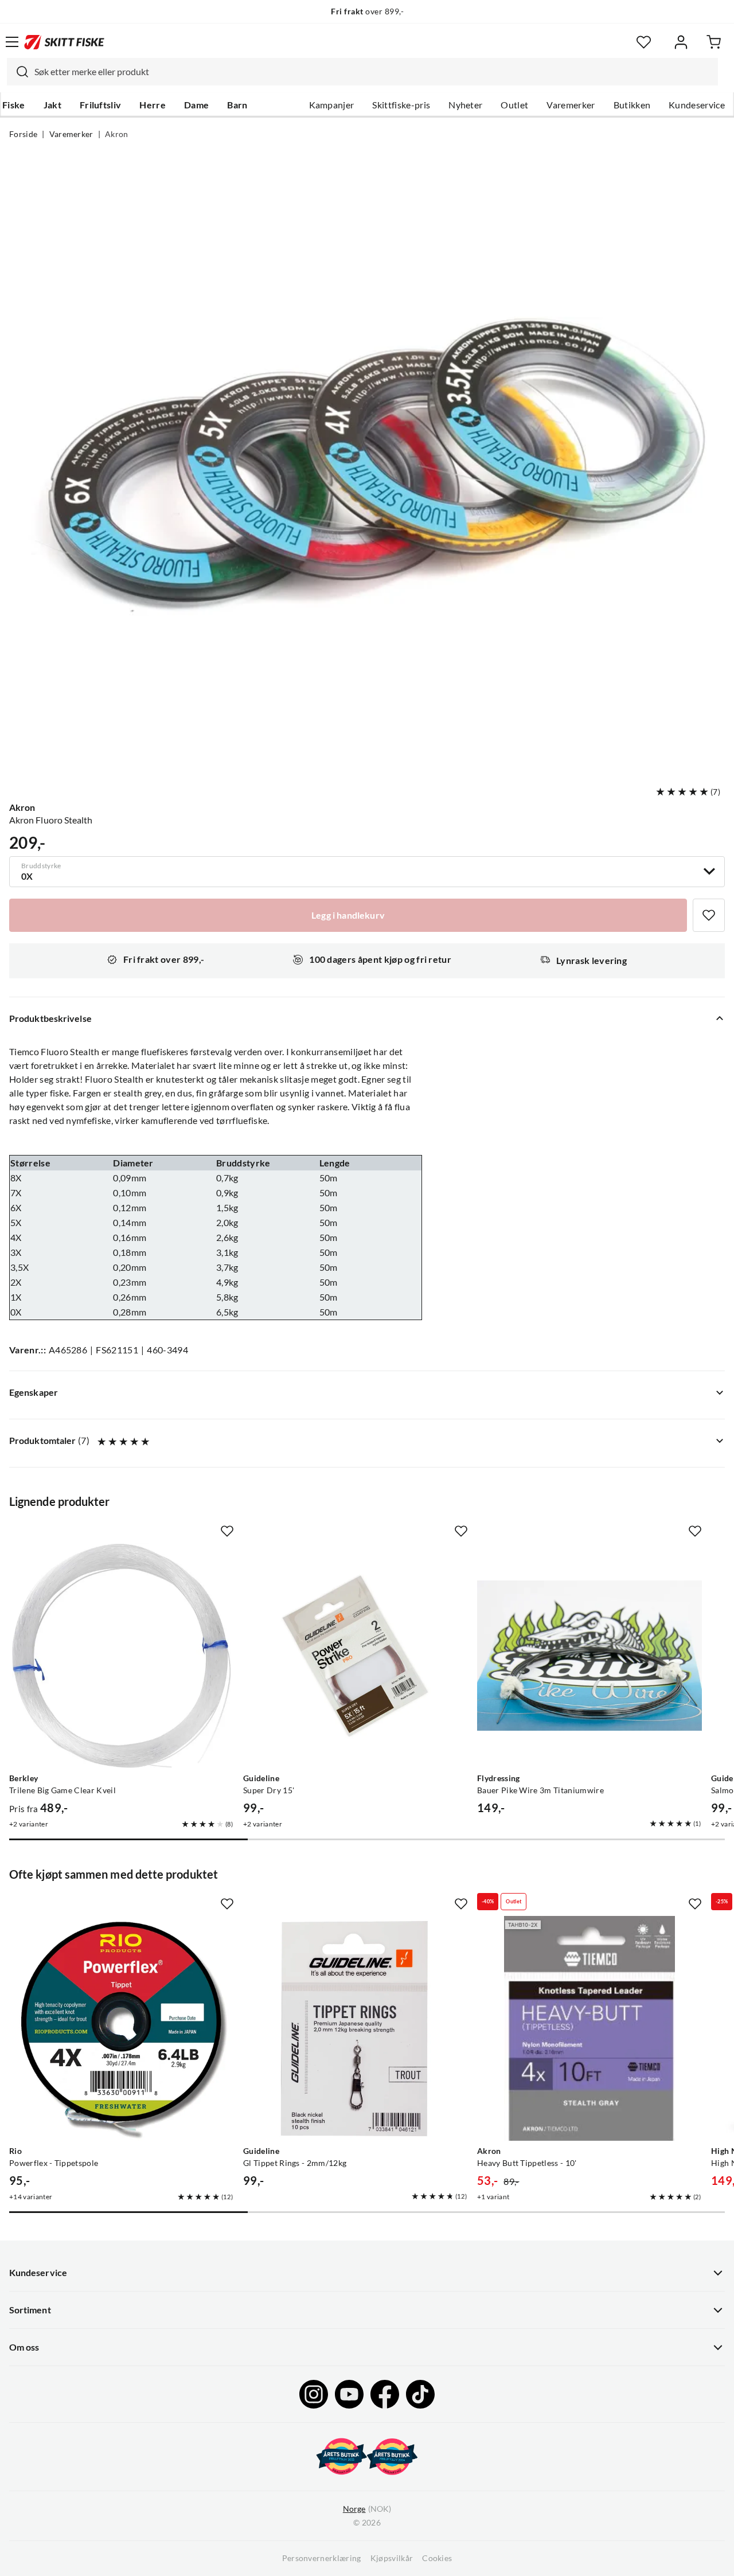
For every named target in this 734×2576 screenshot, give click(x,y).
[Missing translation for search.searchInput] (18, 72)
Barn (237, 105)
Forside (23, 134)
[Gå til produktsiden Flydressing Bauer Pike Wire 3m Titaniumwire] (589, 1656)
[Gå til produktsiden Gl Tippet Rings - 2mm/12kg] (356, 2028)
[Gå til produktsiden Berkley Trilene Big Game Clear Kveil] (122, 1656)
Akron (117, 134)
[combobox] (362, 72)
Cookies (437, 2558)
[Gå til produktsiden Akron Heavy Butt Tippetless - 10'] (589, 2028)
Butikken (632, 105)
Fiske (14, 105)
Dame (196, 105)
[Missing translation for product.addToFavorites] (709, 915)
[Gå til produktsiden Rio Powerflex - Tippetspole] (122, 2028)
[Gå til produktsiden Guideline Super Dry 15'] (356, 1656)
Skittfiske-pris (401, 105)
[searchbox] (373, 72)
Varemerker (571, 105)
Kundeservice (697, 105)
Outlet (514, 105)
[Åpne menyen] (12, 42)
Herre (153, 105)
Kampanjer (332, 105)
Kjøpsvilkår (392, 2558)
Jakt (52, 105)
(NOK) (367, 2509)
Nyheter (465, 105)
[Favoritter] (644, 42)
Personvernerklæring (322, 2558)
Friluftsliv (101, 105)
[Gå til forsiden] (64, 42)
